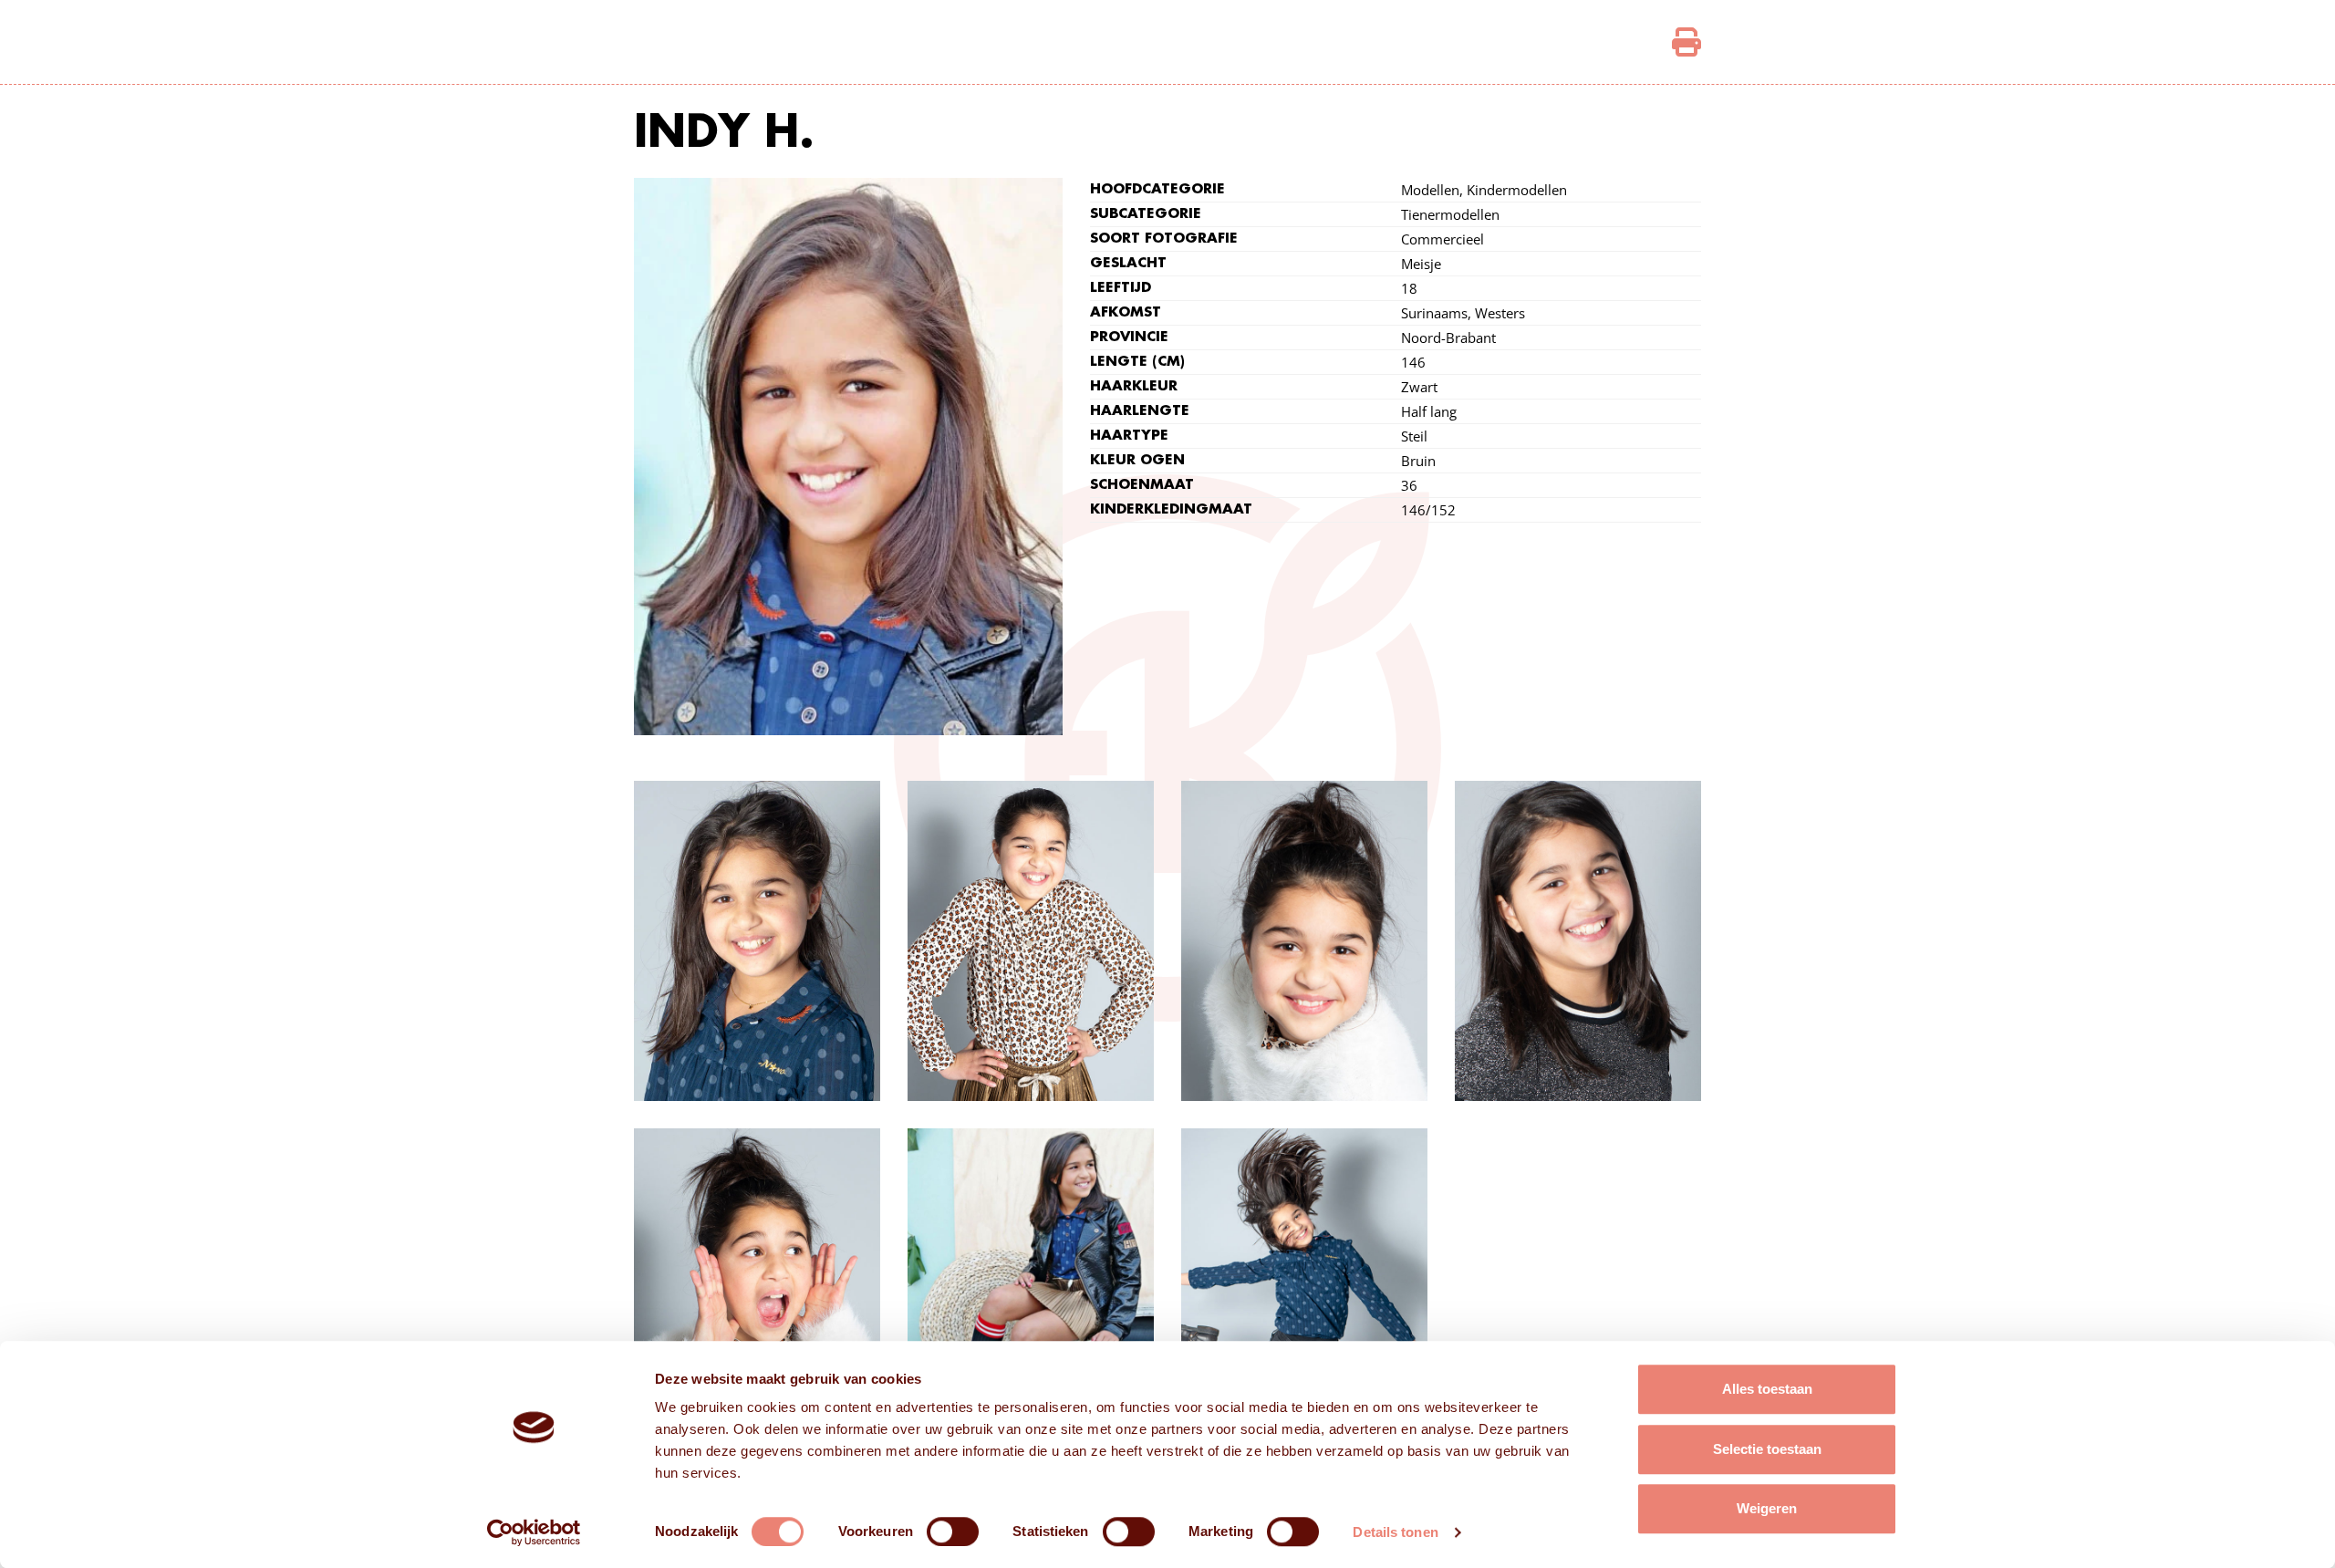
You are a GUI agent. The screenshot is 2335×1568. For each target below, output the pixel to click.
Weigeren (1767, 1508)
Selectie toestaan (1767, 1449)
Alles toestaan (1767, 1389)
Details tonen (1395, 1532)
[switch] (953, 1532)
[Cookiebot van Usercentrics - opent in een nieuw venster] (534, 1532)
